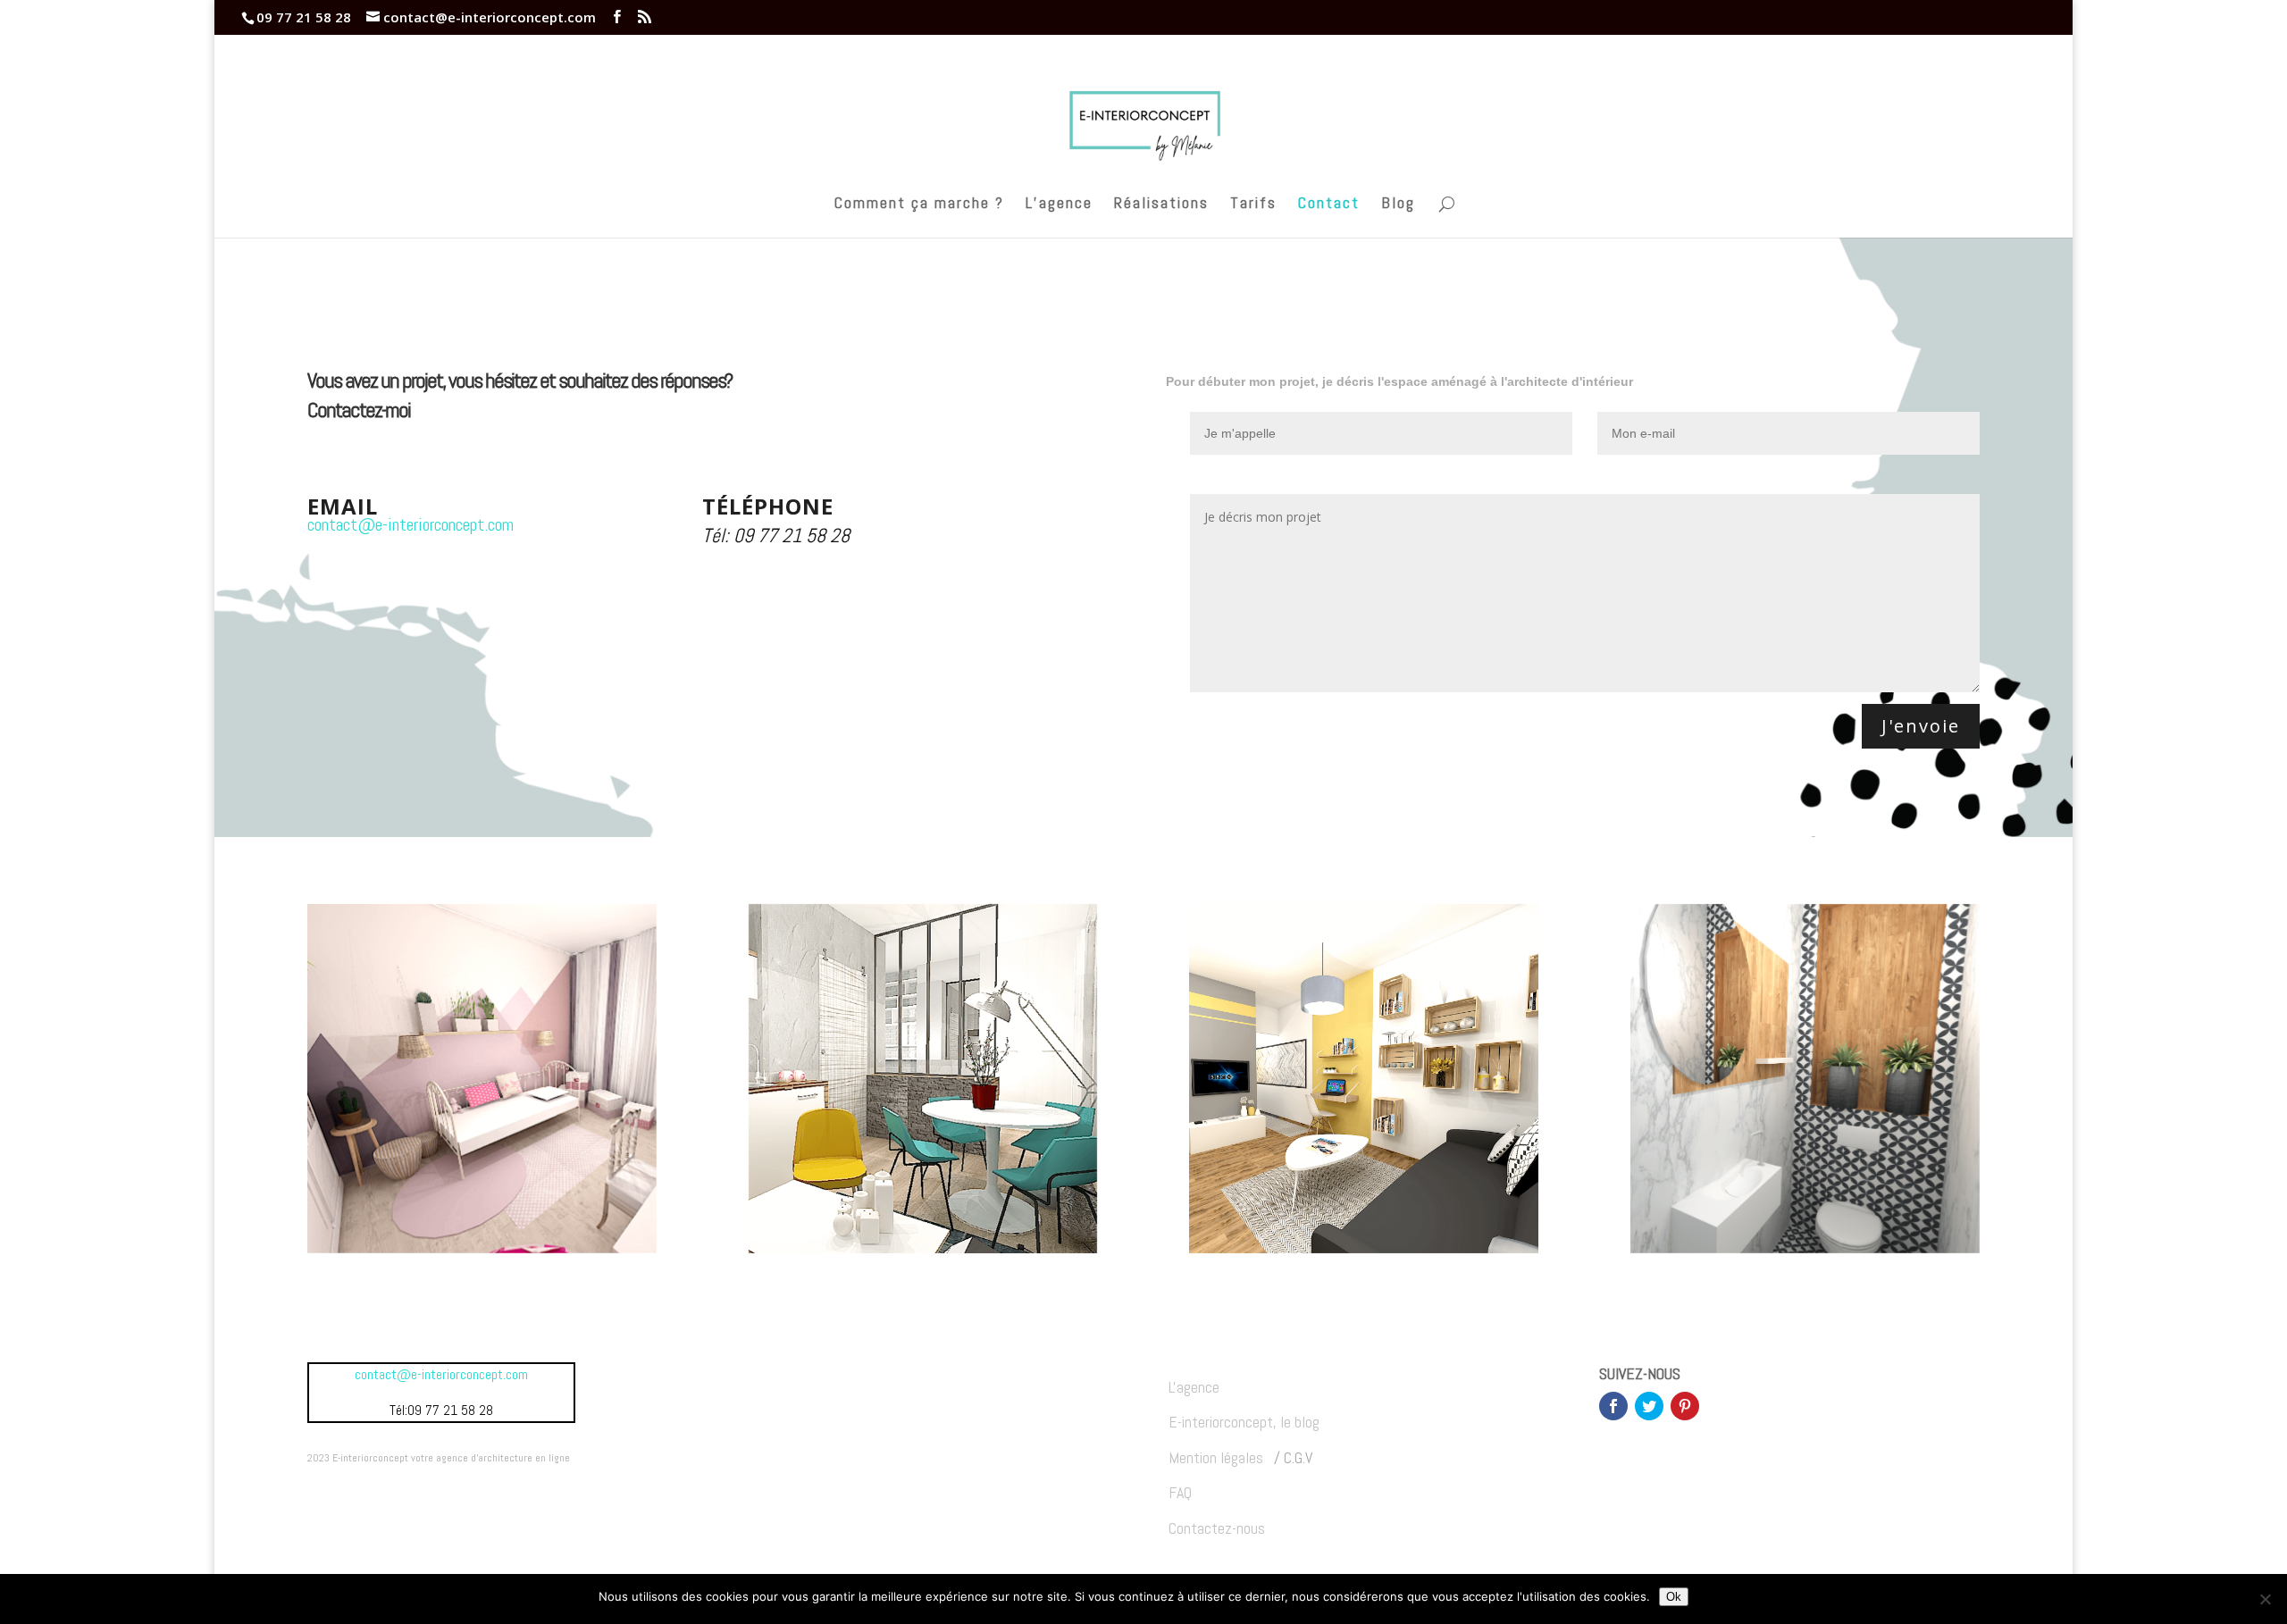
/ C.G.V (1291, 1457)
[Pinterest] (1685, 1406)
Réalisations (1161, 205)
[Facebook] (1613, 1406)
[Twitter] (1649, 1406)
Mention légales (1218, 1457)
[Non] (2265, 1599)
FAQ (1180, 1492)
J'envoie (1921, 726)
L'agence (1194, 1387)
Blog (1398, 205)
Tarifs (1253, 205)
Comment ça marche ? (919, 205)
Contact (1329, 205)
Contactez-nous (1217, 1528)
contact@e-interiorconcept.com (410, 524)
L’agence (1059, 205)
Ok (1674, 1597)
